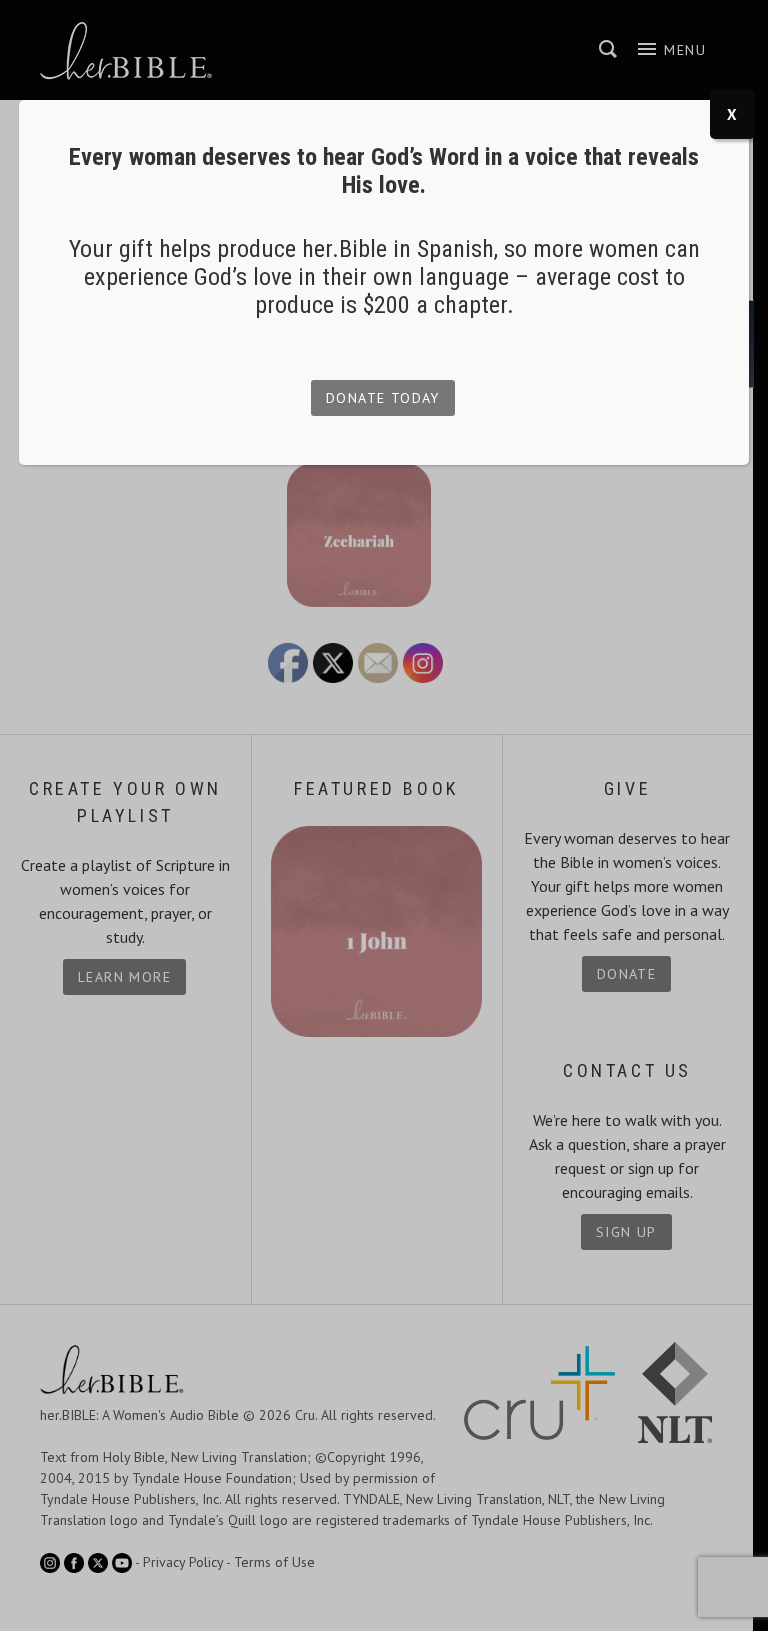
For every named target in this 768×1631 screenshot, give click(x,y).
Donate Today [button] (383, 398)
